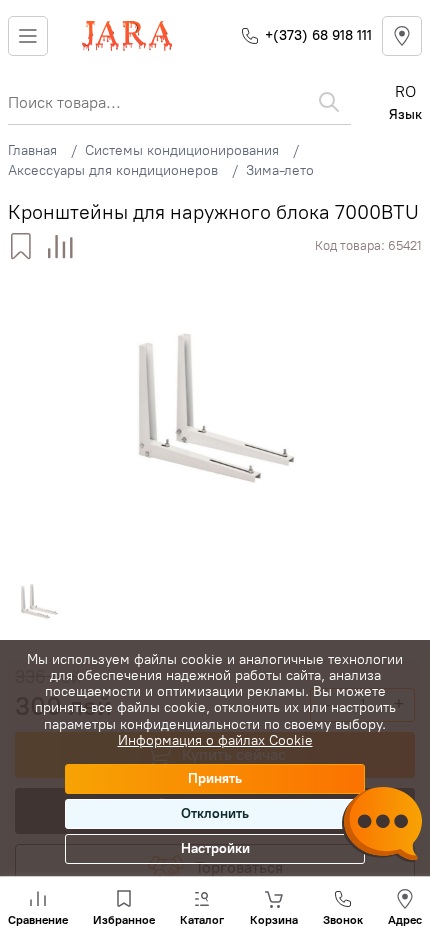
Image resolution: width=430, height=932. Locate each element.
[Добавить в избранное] (20, 246)
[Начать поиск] (329, 102)
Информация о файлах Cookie (215, 740)
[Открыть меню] (28, 36)
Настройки (215, 848)
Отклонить (215, 813)
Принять (215, 778)
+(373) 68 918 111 (318, 35)
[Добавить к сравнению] (60, 246)
